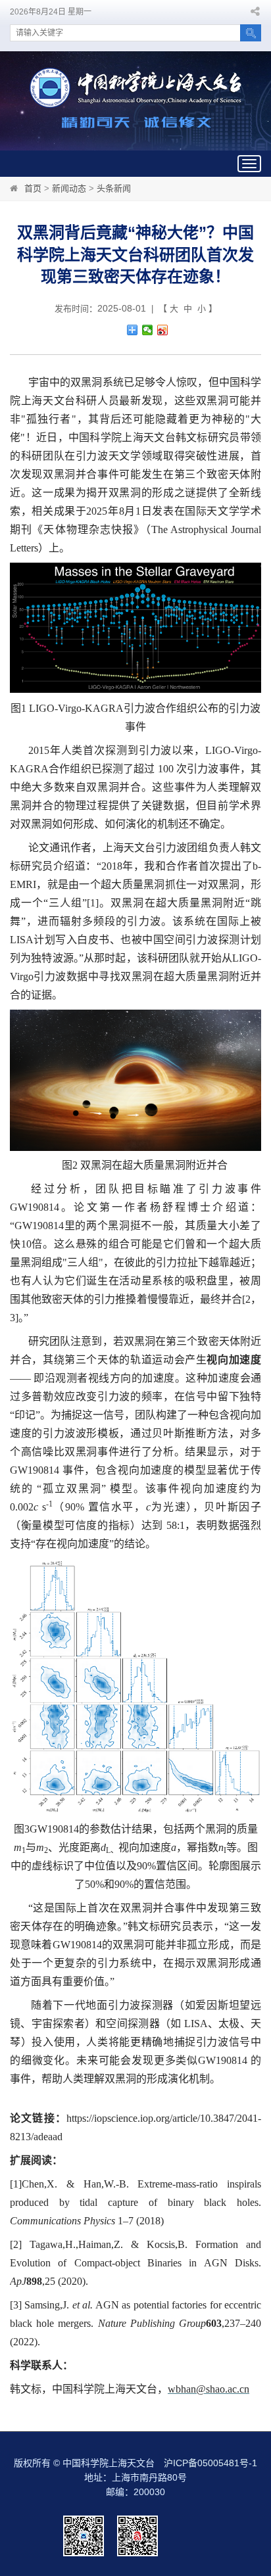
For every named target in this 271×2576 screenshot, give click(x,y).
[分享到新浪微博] (163, 330)
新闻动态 (69, 188)
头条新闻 (114, 188)
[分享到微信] (148, 330)
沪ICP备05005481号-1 (210, 2463)
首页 (33, 188)
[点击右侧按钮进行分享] (133, 330)
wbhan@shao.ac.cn (209, 2389)
